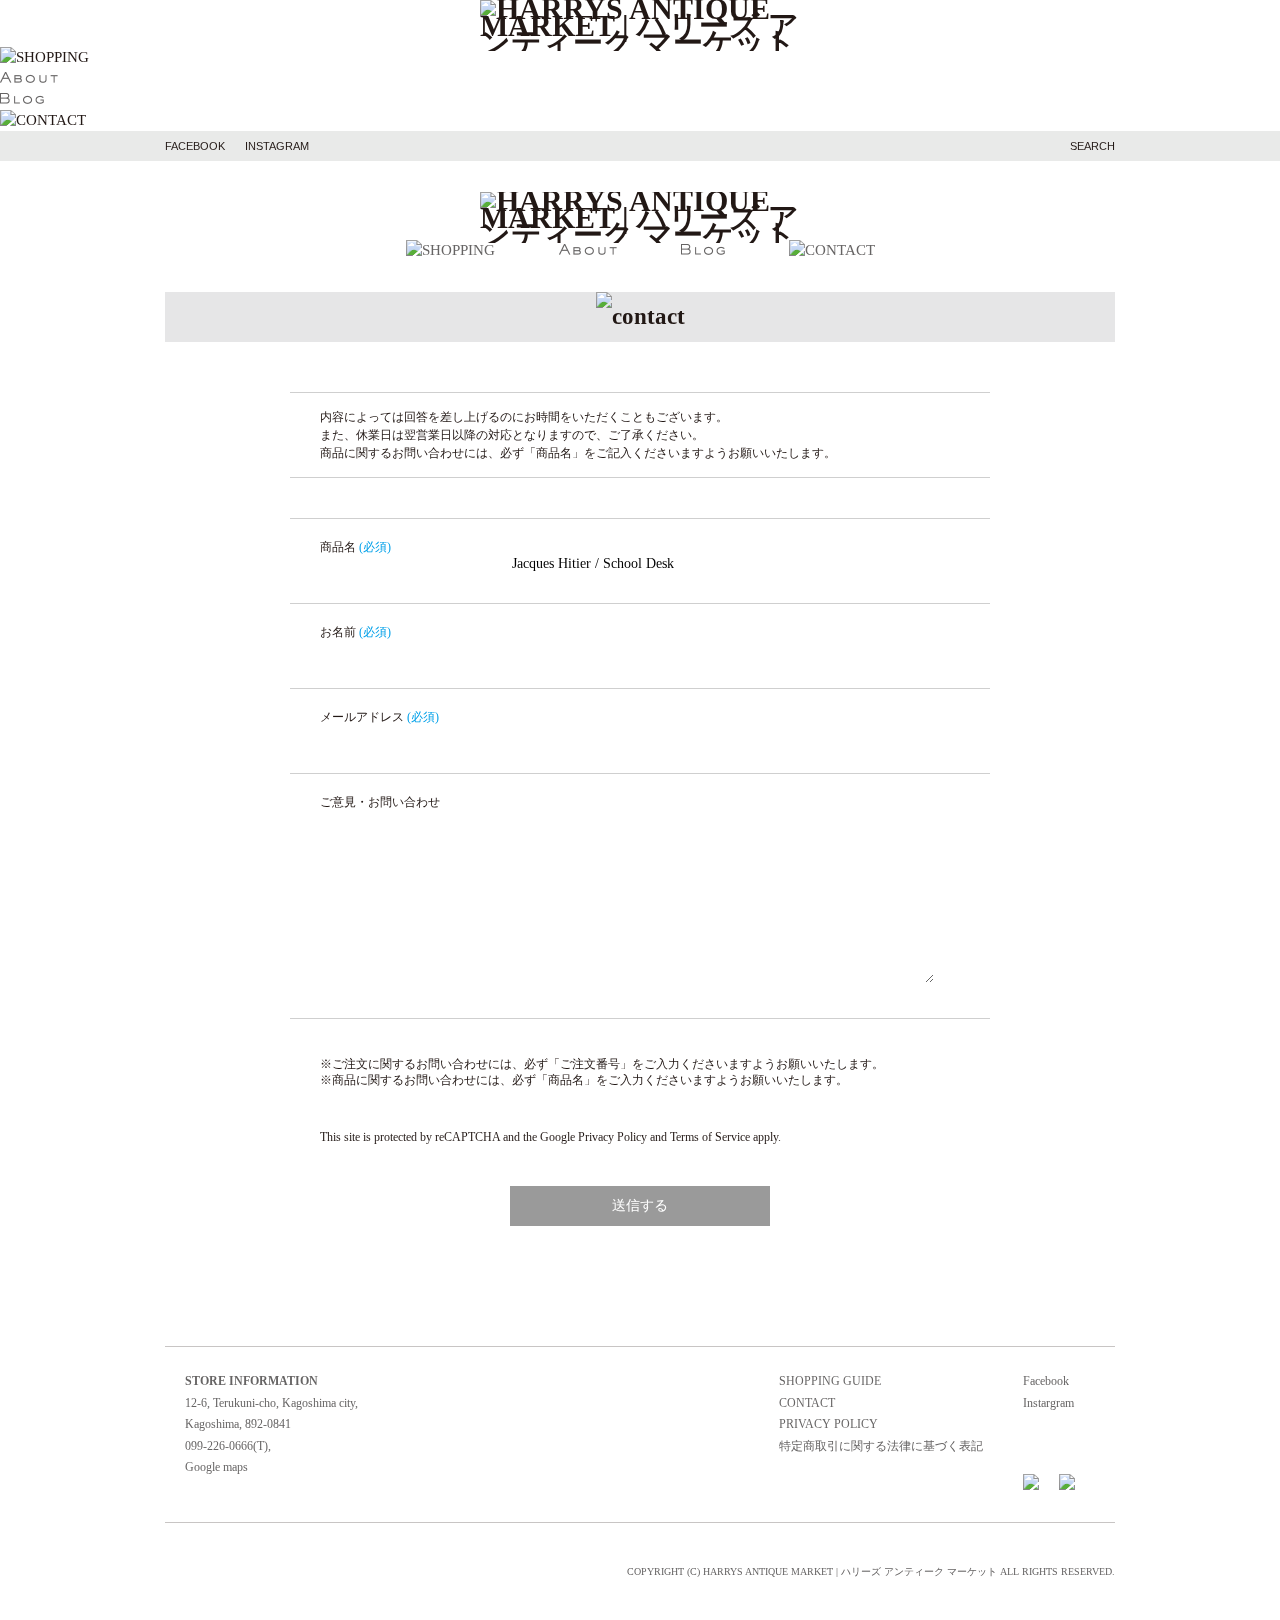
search (1092, 146)
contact (807, 1403)
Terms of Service (710, 1137)
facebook (195, 146)
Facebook (1046, 1381)
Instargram (1048, 1403)
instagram (277, 146)
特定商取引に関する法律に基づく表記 (881, 1446)
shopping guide (830, 1381)
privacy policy (828, 1424)
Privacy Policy (612, 1137)
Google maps (216, 1467)
